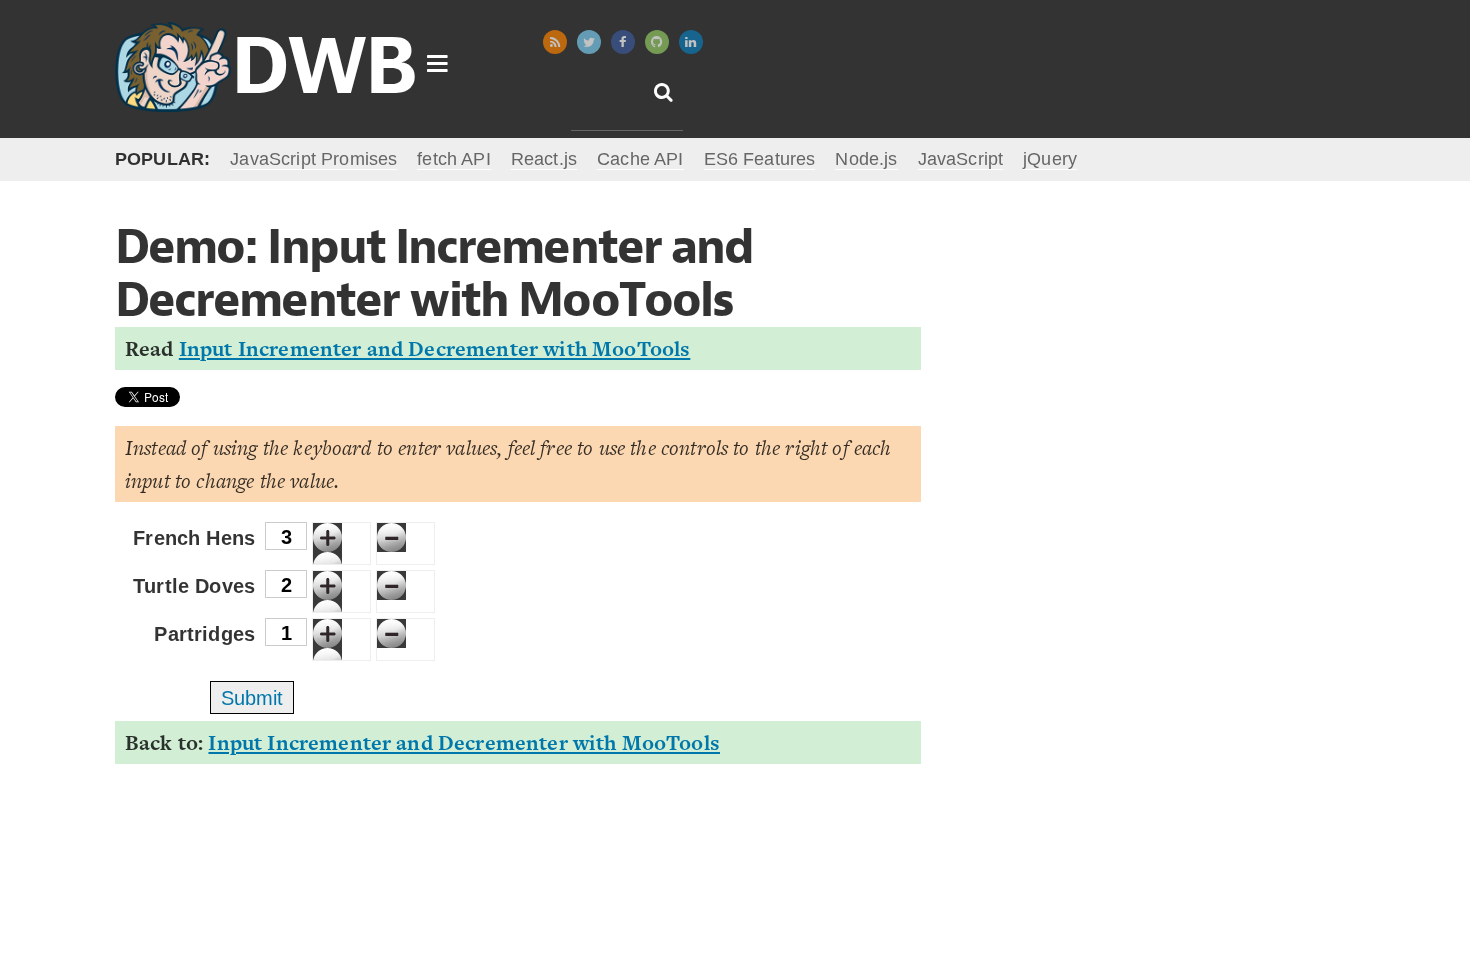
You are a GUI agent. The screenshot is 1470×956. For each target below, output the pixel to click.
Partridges (204, 634)
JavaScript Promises (313, 159)
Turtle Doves (194, 586)
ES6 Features (760, 159)
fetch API (453, 159)
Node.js (866, 159)
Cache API (640, 159)
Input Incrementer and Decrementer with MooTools (435, 348)
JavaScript (961, 159)
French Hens (194, 538)
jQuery (1050, 159)
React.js (544, 159)
